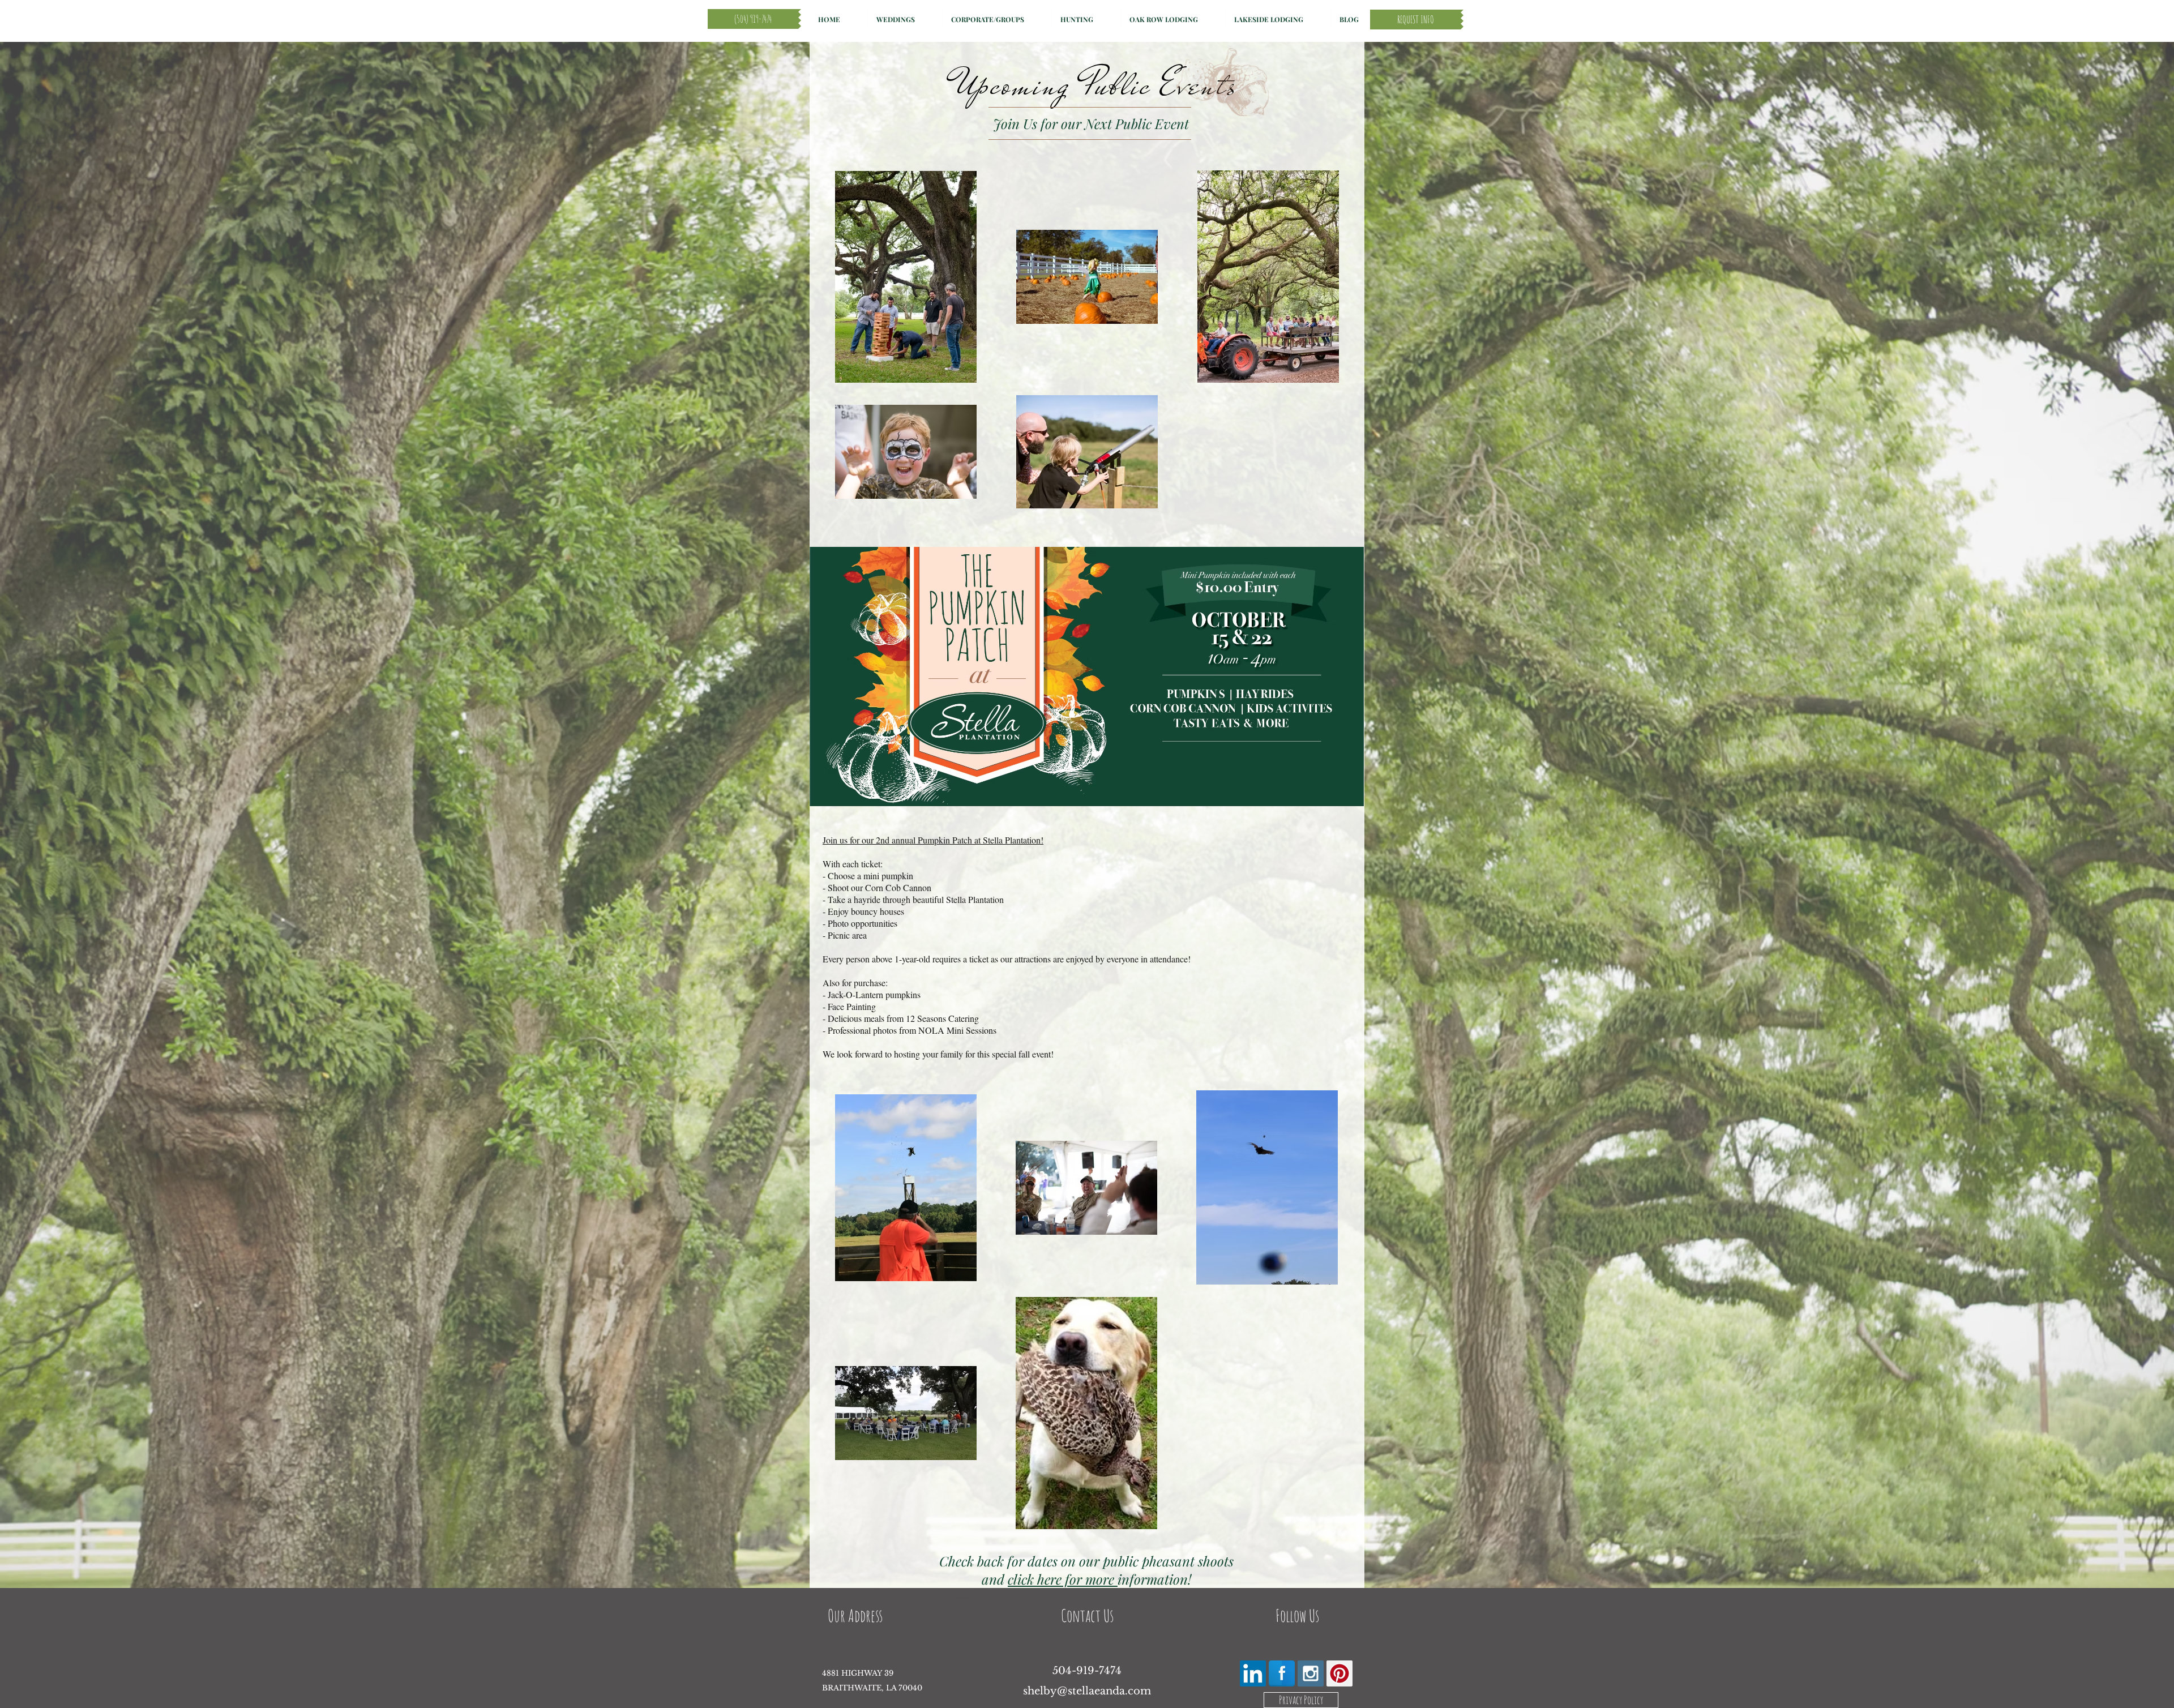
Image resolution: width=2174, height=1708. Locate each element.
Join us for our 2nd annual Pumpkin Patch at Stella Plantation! (933, 840)
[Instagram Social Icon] (1311, 1673)
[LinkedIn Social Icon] (1253, 1673)
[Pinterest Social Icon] (1340, 1673)
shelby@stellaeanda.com (1087, 1691)
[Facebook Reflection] (1282, 1673)
